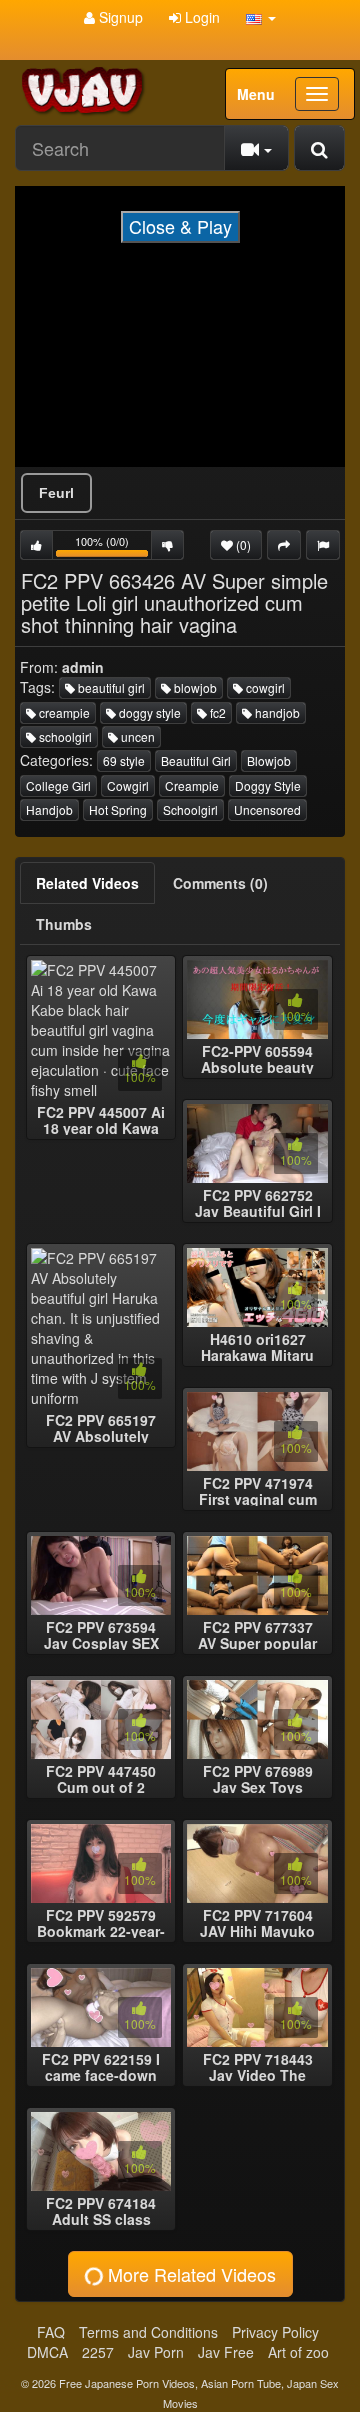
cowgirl (264, 687)
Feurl (56, 493)
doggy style (148, 712)
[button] (261, 17)
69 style (124, 760)
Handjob (49, 809)
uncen (136, 736)
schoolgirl (64, 736)
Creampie (192, 785)
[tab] (87, 883)
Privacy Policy (275, 2332)
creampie (63, 712)
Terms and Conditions (148, 2332)
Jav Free (226, 2352)
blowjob (194, 687)
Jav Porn (156, 2352)
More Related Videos (189, 2274)
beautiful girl (110, 687)
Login (200, 17)
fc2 (216, 712)
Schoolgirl (190, 809)
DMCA (47, 2352)
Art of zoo (298, 2352)
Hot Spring (118, 809)
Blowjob (269, 760)
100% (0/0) (113, 546)
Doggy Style (268, 785)
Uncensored (267, 809)
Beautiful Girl (196, 760)
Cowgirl (128, 785)
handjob (276, 712)
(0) (242, 544)
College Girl (58, 785)
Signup (119, 17)
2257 (98, 2352)
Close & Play (180, 226)
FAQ (51, 2332)
